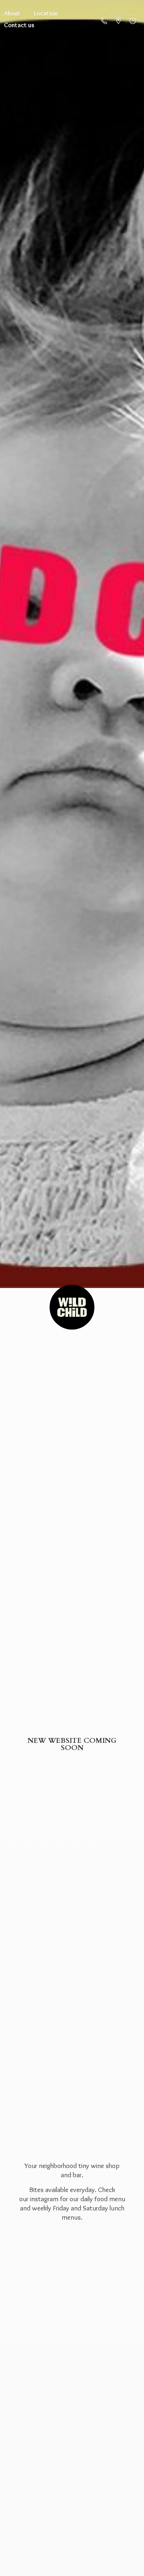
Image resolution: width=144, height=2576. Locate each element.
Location (46, 13)
